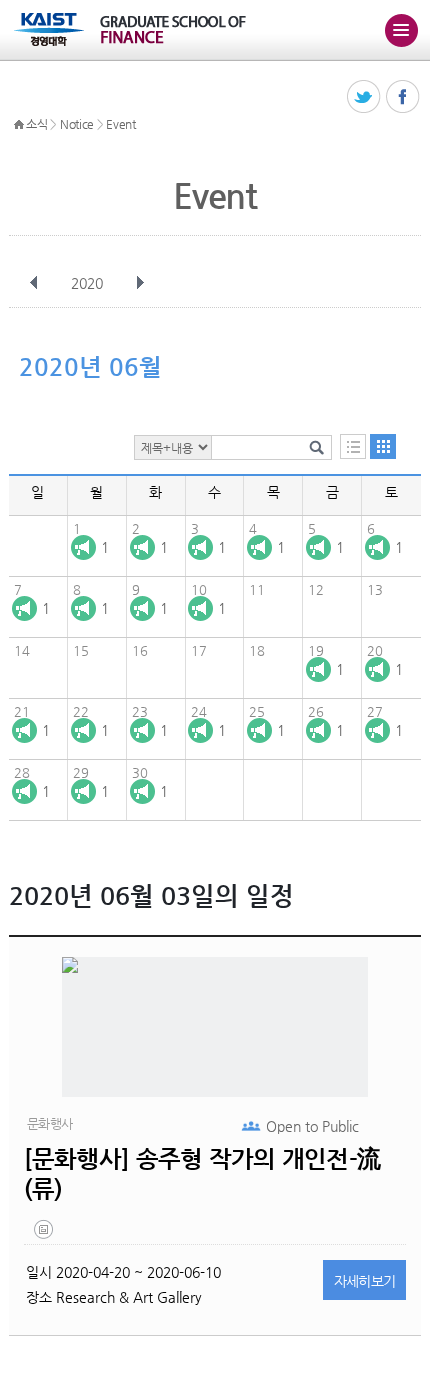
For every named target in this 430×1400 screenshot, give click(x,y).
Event (121, 124)
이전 (34, 283)
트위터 (364, 97)
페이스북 (403, 97)
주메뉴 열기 (401, 30)
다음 (140, 283)
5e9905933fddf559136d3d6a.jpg (45, 1234)
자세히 (365, 1281)
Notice (77, 124)
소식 (36, 124)
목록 (353, 446)
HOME (19, 125)
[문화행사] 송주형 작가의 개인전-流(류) (202, 1174)
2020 (87, 283)
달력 (383, 446)
